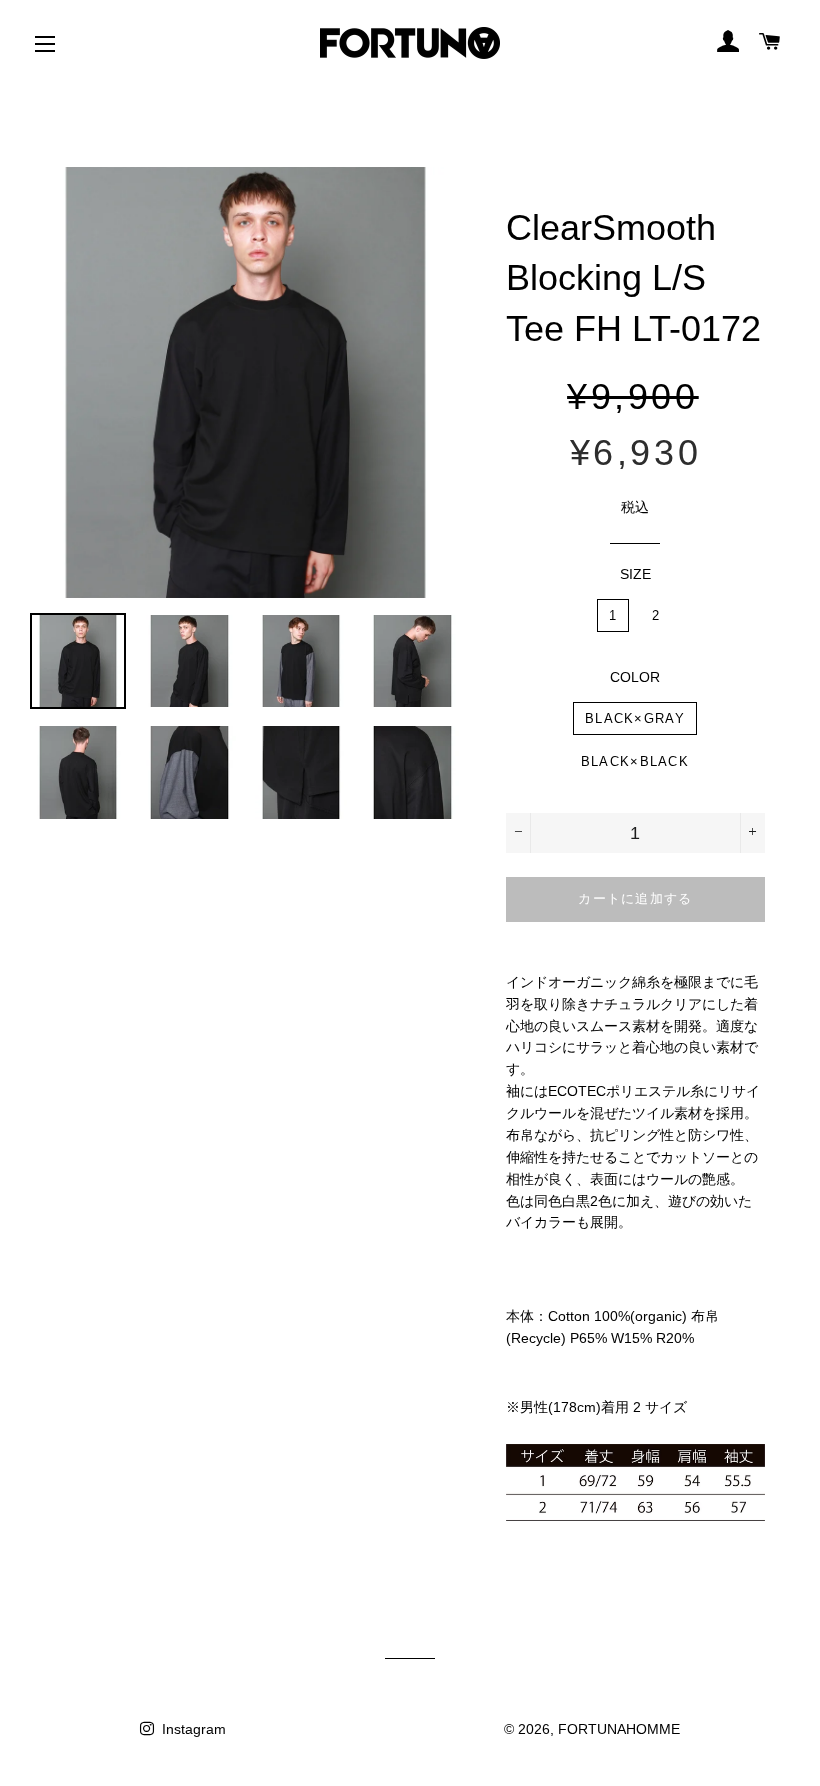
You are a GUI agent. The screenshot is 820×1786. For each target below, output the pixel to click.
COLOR (635, 677)
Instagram (192, 1729)
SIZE (635, 574)
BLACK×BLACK (635, 761)
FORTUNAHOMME (619, 1729)
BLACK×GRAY (635, 718)
